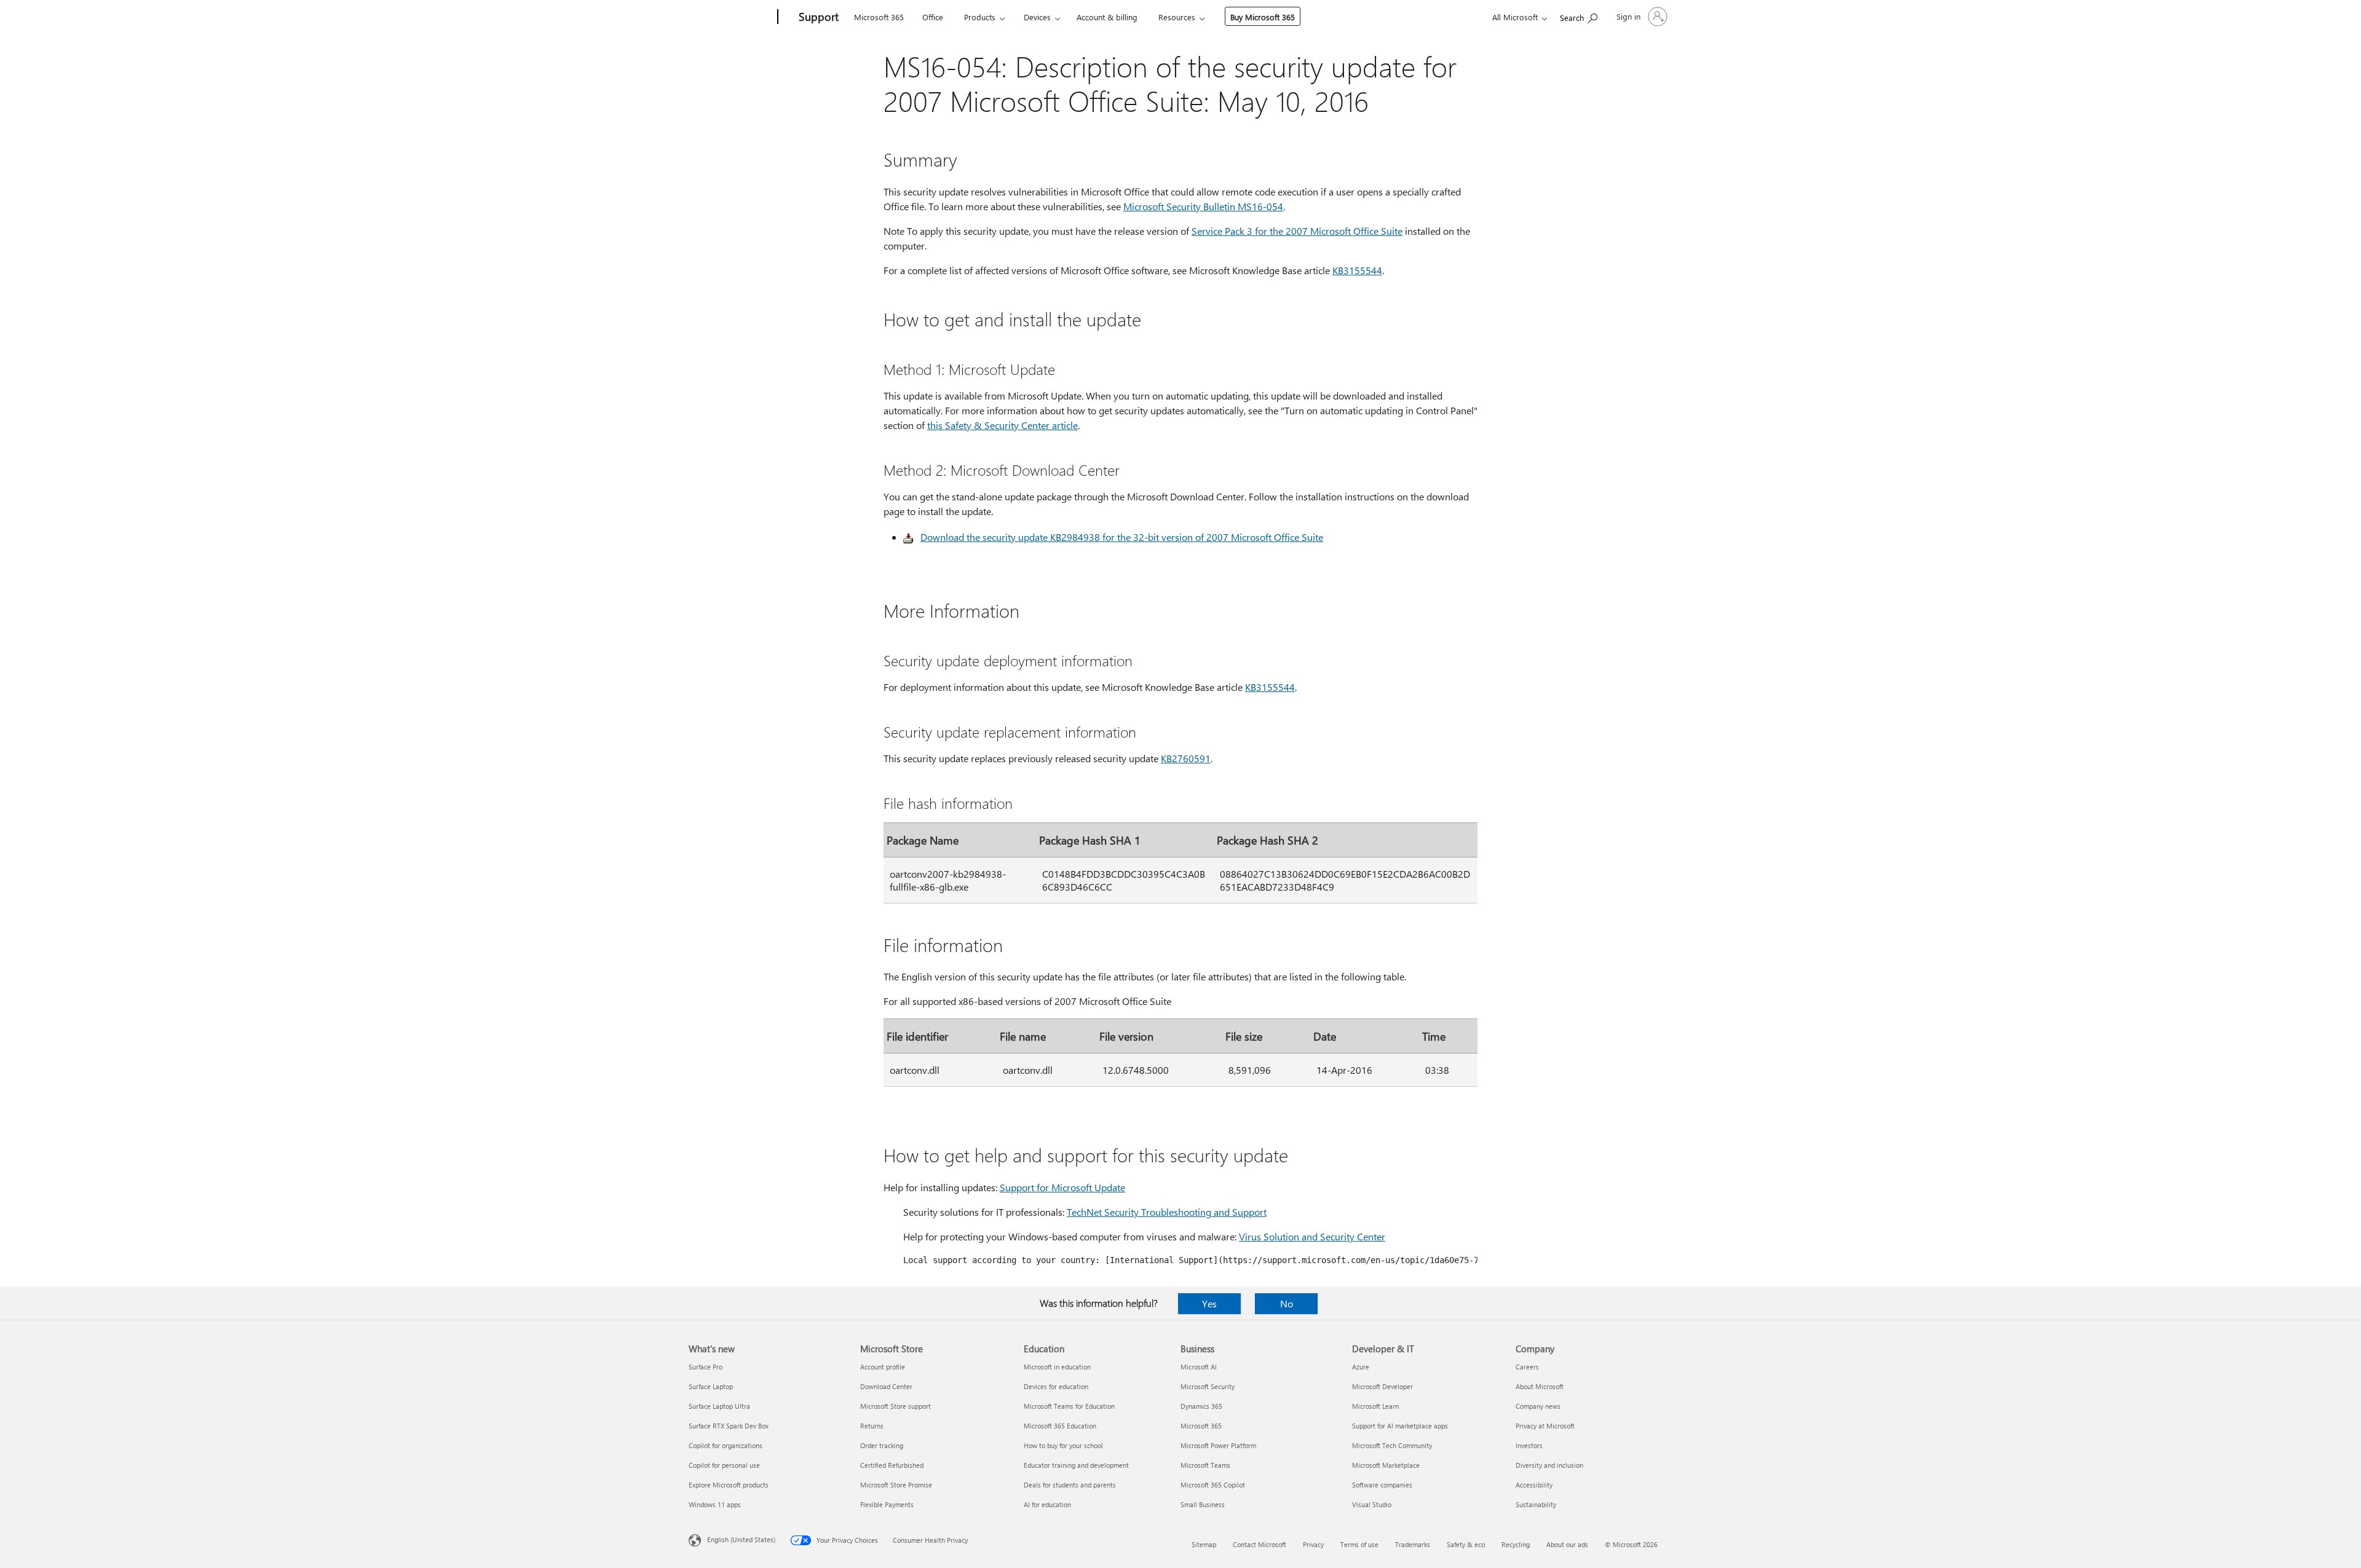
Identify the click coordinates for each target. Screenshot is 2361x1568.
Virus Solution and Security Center (1312, 1236)
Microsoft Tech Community (1392, 1445)
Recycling (1516, 1544)
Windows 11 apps (715, 1504)
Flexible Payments (887, 1504)
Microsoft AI (1199, 1367)
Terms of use (1359, 1544)
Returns (872, 1426)
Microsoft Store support (896, 1406)
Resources (1177, 17)
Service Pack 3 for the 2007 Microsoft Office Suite (1297, 231)
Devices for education (1056, 1386)
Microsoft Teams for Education (1069, 1406)
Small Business (1203, 1504)
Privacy (1313, 1544)
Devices (1037, 17)
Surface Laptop (711, 1386)
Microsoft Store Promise (896, 1485)
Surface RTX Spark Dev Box (729, 1426)
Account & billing (1107, 17)
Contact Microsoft (1260, 1544)
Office (933, 17)
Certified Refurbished (892, 1465)
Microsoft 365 (879, 17)
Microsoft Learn (1375, 1406)
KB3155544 (1357, 270)
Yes (1209, 1303)
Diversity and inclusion (1549, 1465)
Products (980, 17)
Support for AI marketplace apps (1400, 1426)
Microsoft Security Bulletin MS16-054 (1203, 206)
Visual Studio (1372, 1504)
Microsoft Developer (1382, 1386)
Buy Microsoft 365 (1263, 17)
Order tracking (882, 1445)
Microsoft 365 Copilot (1213, 1485)
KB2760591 (1186, 758)
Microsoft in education (1057, 1367)
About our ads (1567, 1544)
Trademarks (1413, 1544)
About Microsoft (1540, 1386)
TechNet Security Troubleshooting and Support (1167, 1212)
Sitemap (1204, 1544)
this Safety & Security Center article (1003, 425)
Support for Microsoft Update (1062, 1187)
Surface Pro (706, 1367)
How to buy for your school (1063, 1445)
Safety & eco (1466, 1544)
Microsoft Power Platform (1218, 1445)
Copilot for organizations (726, 1445)
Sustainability (1536, 1504)
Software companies (1382, 1485)
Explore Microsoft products (729, 1485)
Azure (1361, 1367)
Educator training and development (1076, 1465)
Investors (1529, 1445)
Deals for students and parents (1070, 1485)
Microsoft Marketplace (1386, 1465)
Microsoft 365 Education (1060, 1426)
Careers (1527, 1367)
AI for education (1047, 1504)
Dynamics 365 (1201, 1406)
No (1287, 1303)
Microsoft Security (1208, 1386)
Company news (1538, 1406)
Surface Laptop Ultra (719, 1406)
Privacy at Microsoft (1545, 1426)
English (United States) (741, 1539)
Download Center (886, 1386)
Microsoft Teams (1205, 1465)
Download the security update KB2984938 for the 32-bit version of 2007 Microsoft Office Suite (1122, 537)
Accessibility (1534, 1485)
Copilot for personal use (724, 1465)
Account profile (883, 1367)
